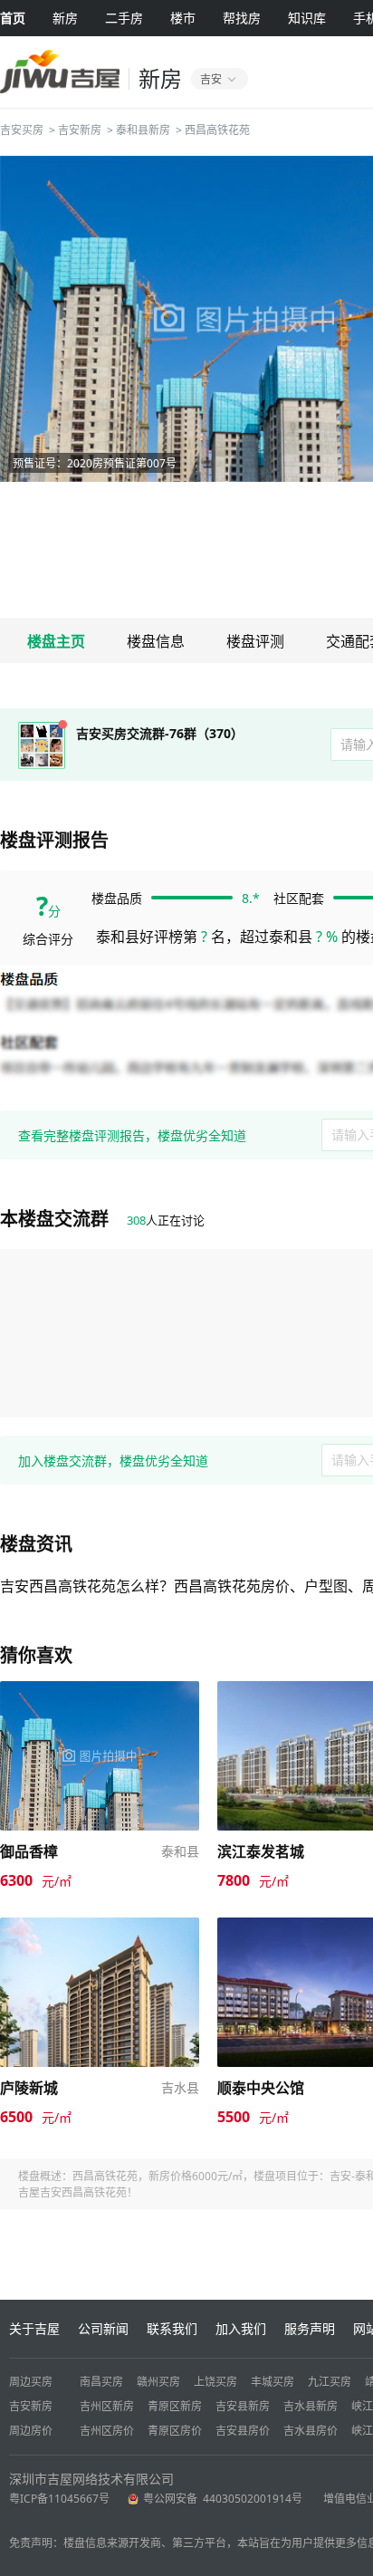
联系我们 (172, 2328)
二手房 (124, 18)
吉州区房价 (107, 2431)
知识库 (307, 18)
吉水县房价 (311, 2431)
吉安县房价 (243, 2431)
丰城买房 (273, 2382)
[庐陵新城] (100, 1926)
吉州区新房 (107, 2406)
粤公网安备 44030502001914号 (224, 2499)
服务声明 (310, 2328)
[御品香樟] (100, 1690)
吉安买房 (22, 130)
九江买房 (330, 2382)
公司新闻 (103, 2328)
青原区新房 (175, 2406)
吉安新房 (80, 130)
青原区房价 (175, 2431)
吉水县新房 (311, 2406)
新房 (65, 18)
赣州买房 (158, 2382)
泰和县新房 (143, 130)
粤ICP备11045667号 (59, 2499)
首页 (13, 18)
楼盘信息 (156, 641)
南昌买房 (101, 2382)
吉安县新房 (243, 2406)
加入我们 (241, 2328)
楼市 (183, 18)
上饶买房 (215, 2382)
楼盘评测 (255, 641)
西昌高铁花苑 (217, 130)
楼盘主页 (56, 641)
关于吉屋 (34, 2328)
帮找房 (242, 18)
